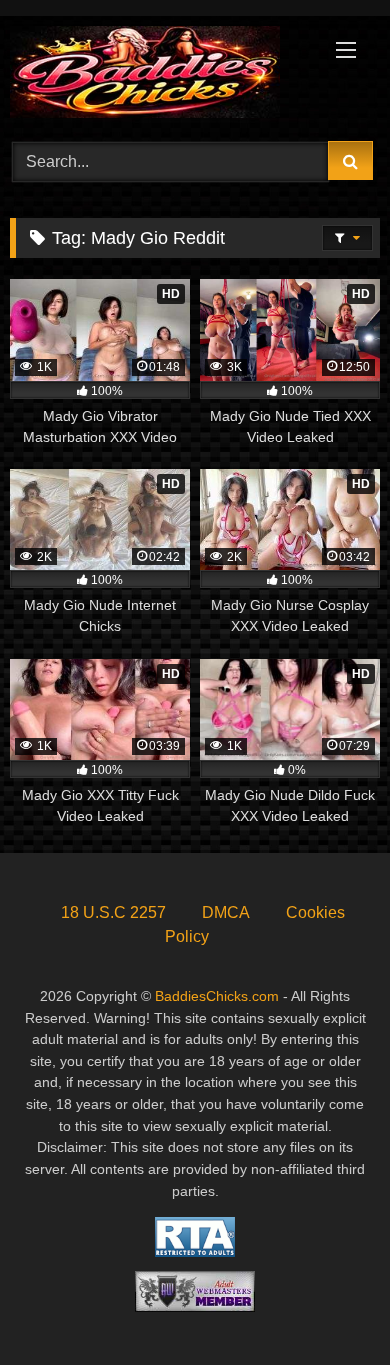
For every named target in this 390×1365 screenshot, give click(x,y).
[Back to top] (328, 1305)
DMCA (226, 912)
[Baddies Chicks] (160, 75)
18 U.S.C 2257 (113, 912)
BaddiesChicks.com (217, 996)
